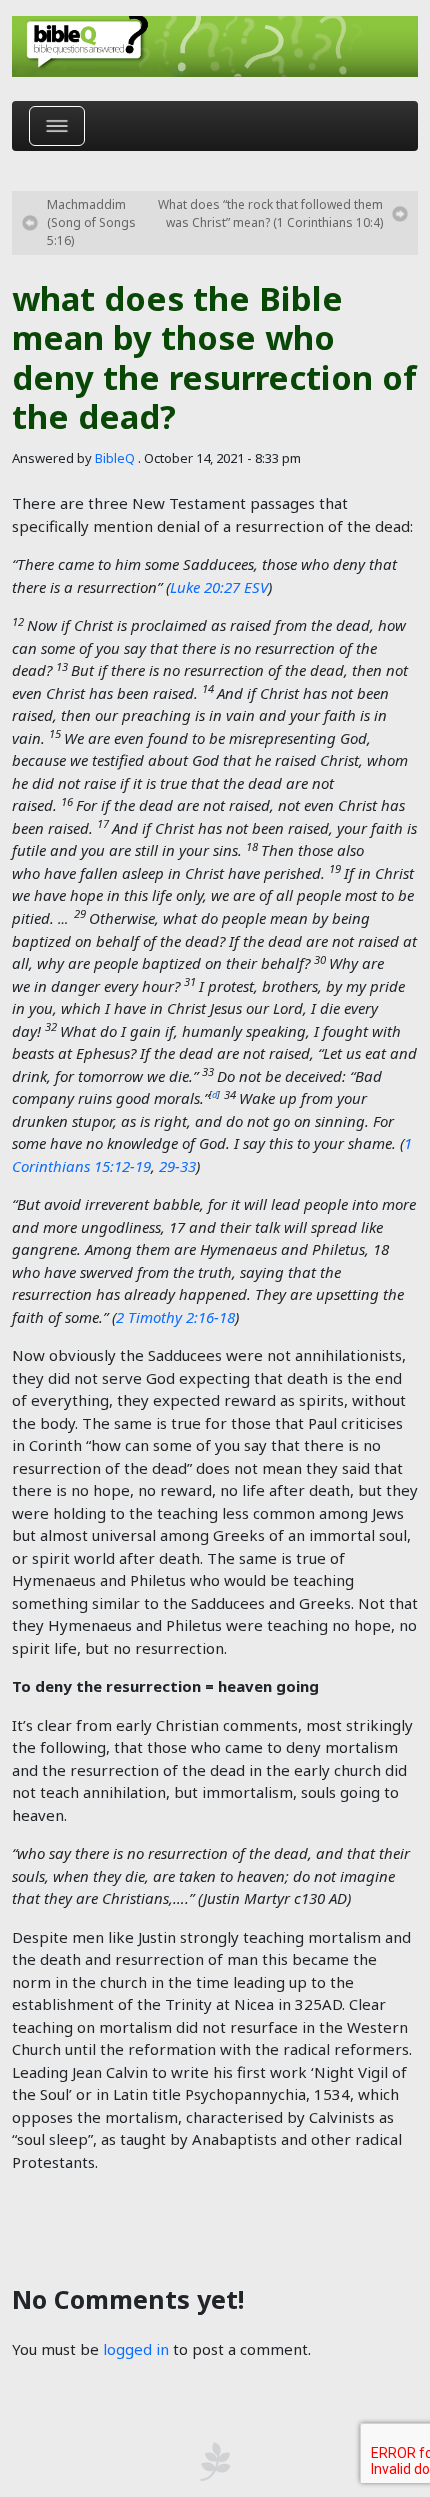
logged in (136, 2349)
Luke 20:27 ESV (219, 587)
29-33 (177, 1166)
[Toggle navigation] (57, 126)
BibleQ (115, 458)
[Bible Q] (215, 46)
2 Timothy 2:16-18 (175, 1317)
